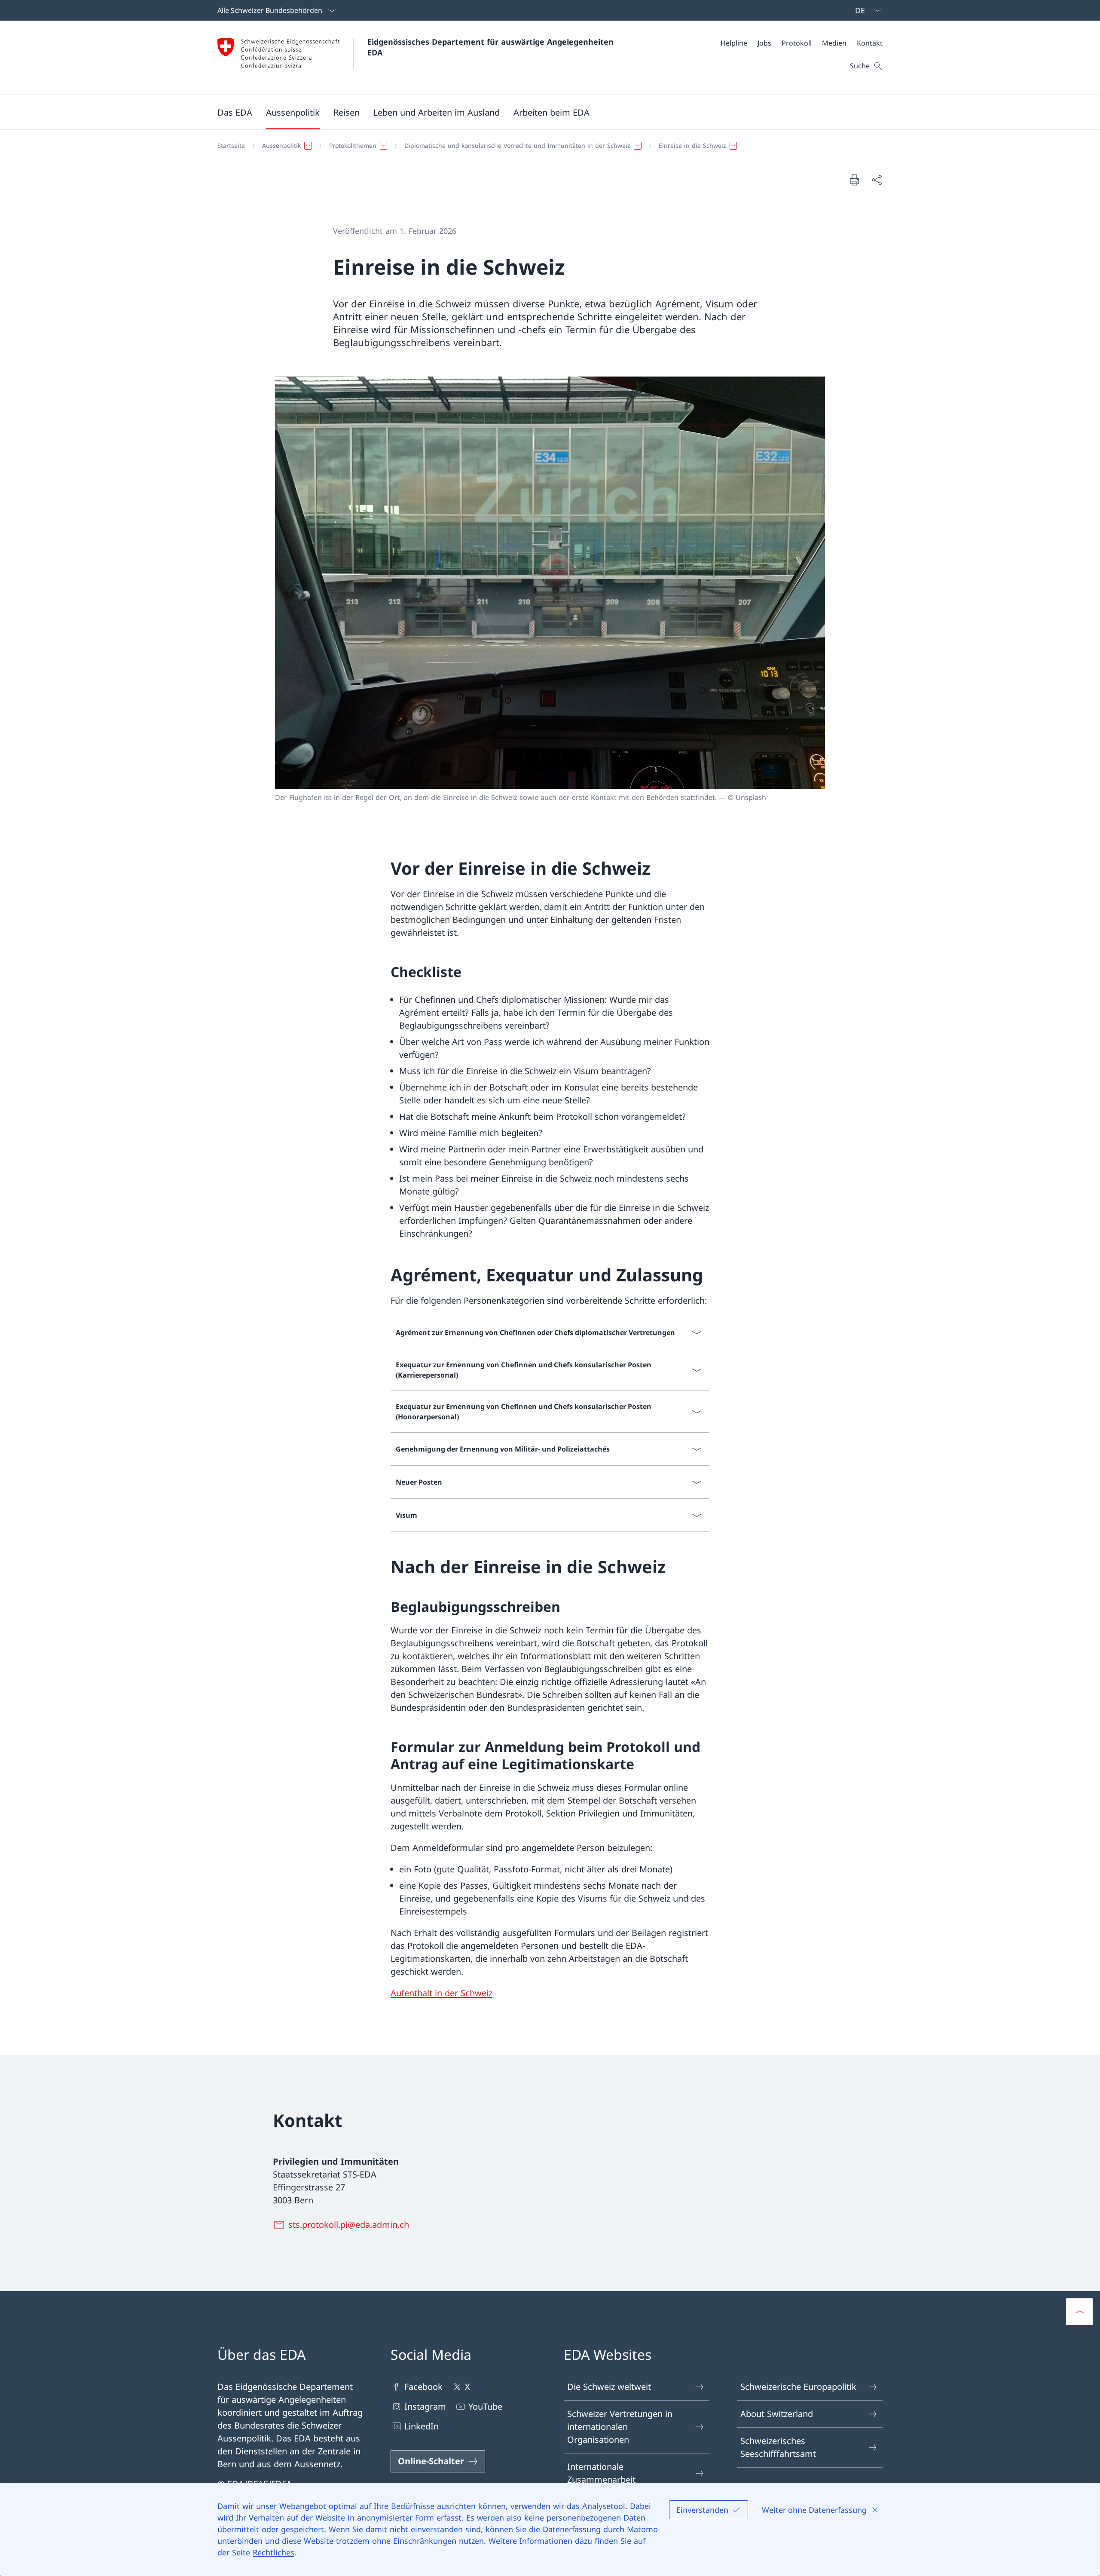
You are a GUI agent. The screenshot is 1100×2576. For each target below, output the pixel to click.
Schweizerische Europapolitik (798, 2387)
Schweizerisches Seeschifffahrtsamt (778, 2447)
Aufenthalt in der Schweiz (442, 1993)
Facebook (423, 2387)
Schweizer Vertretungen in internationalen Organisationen (620, 2427)
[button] (235, 112)
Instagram (425, 2406)
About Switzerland (777, 2414)
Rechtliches (273, 2552)
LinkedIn (422, 2426)
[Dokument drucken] (854, 180)
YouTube (485, 2406)
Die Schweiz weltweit (609, 2387)
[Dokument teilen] (877, 180)
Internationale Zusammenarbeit (601, 2473)
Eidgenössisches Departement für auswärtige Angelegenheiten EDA (492, 47)
